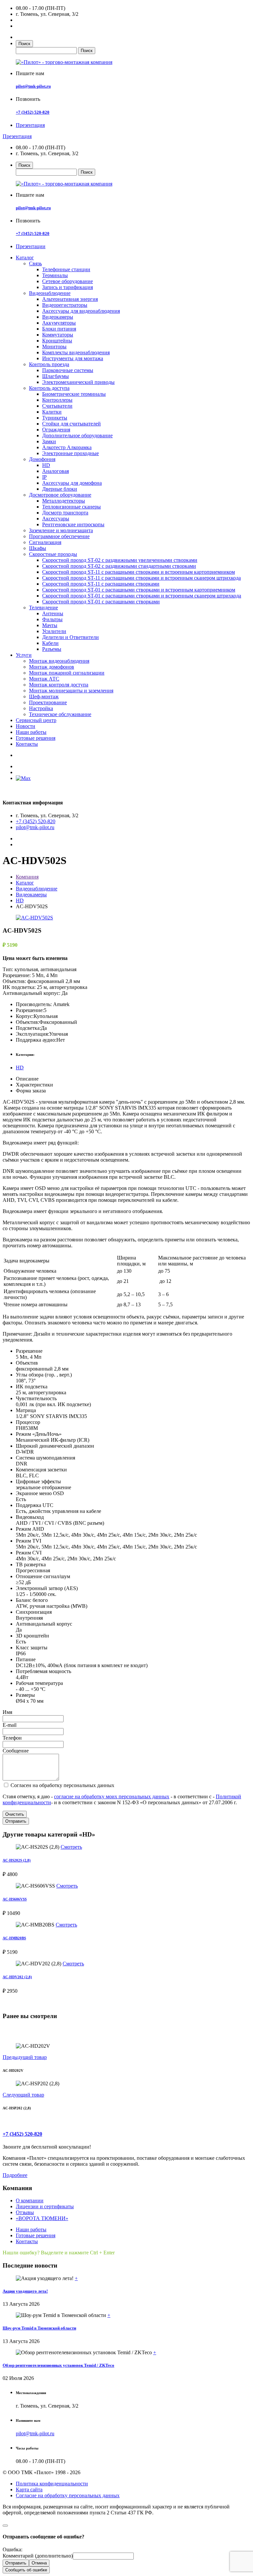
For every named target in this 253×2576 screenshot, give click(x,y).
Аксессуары (56, 519)
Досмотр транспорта (65, 513)
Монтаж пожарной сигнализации (67, 673)
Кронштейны (57, 341)
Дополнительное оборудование (77, 435)
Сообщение (16, 1751)
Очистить (15, 1814)
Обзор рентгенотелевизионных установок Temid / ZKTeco (58, 2365)
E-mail (10, 1725)
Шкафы (38, 548)
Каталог (25, 258)
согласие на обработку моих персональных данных (112, 1796)
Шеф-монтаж (44, 696)
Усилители (54, 631)
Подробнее (15, 2175)
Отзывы (25, 2212)
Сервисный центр (36, 720)
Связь (35, 263)
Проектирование (48, 702)
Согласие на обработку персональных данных (68, 2495)
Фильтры (52, 619)
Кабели (50, 643)
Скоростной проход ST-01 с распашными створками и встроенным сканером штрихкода (142, 596)
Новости (26, 726)
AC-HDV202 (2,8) (17, 1977)
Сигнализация (45, 542)
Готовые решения (36, 738)
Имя (7, 1712)
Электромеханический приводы (78, 382)
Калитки (52, 412)
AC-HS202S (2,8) (17, 1860)
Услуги (24, 655)
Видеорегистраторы (65, 305)
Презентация (30, 125)
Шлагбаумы (56, 376)
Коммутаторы (58, 335)
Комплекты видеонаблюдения (76, 352)
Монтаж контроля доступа (59, 685)
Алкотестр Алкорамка (67, 447)
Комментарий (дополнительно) (38, 2556)
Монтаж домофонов (52, 667)
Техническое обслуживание (60, 714)
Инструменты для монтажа (73, 358)
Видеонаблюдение (50, 293)
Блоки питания (59, 329)
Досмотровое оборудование (60, 495)
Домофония (42, 459)
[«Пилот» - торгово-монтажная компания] (64, 62)
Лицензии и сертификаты (45, 2206)
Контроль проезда (49, 364)
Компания (27, 877)
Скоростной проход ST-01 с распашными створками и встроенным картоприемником (139, 590)
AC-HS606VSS (15, 1899)
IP (44, 477)
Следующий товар (23, 2095)
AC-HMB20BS (14, 1938)
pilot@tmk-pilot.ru (33, 86)
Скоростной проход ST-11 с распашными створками (101, 584)
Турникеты (55, 418)
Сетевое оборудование (68, 281)
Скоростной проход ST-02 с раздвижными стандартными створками (119, 566)
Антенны (53, 613)
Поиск (24, 44)
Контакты (27, 744)
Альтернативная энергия (70, 299)
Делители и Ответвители (70, 637)
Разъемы (52, 649)
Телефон (12, 1738)
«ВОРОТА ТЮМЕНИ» (42, 2218)
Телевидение (43, 608)
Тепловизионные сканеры (71, 507)
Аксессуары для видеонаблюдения (81, 311)
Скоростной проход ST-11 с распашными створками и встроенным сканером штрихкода (141, 578)
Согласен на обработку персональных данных (62, 1785)
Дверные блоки (60, 489)
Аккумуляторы (59, 323)
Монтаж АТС (44, 679)
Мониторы (54, 347)
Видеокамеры (58, 317)
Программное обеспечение (59, 536)
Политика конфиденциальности (52, 2484)
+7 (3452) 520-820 (33, 112)
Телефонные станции (66, 269)
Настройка (41, 708)
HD (46, 465)
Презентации (31, 246)
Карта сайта (29, 2489)
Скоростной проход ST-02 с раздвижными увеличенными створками (120, 560)
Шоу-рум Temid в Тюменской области (39, 2328)
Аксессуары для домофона (72, 483)
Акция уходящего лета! (25, 2291)
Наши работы (31, 732)
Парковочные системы (68, 370)
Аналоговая (56, 471)
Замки (49, 441)
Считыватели (57, 406)
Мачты (50, 625)
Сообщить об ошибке (26, 2570)
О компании (30, 2200)
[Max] (23, 778)
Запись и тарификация (68, 287)
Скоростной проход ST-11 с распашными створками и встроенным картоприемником (139, 572)
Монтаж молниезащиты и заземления (71, 691)
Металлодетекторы (64, 501)
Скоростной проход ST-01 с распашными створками (101, 602)
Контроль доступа (49, 388)
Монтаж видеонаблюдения (59, 661)
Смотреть (71, 1847)
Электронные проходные (70, 453)
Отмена (39, 2563)
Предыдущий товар (25, 2057)
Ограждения (56, 430)
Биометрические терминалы (74, 394)
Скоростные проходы (53, 554)
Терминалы (55, 275)
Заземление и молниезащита (61, 530)
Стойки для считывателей (71, 424)
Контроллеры (57, 400)
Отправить (16, 1821)
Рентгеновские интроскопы (73, 524)
